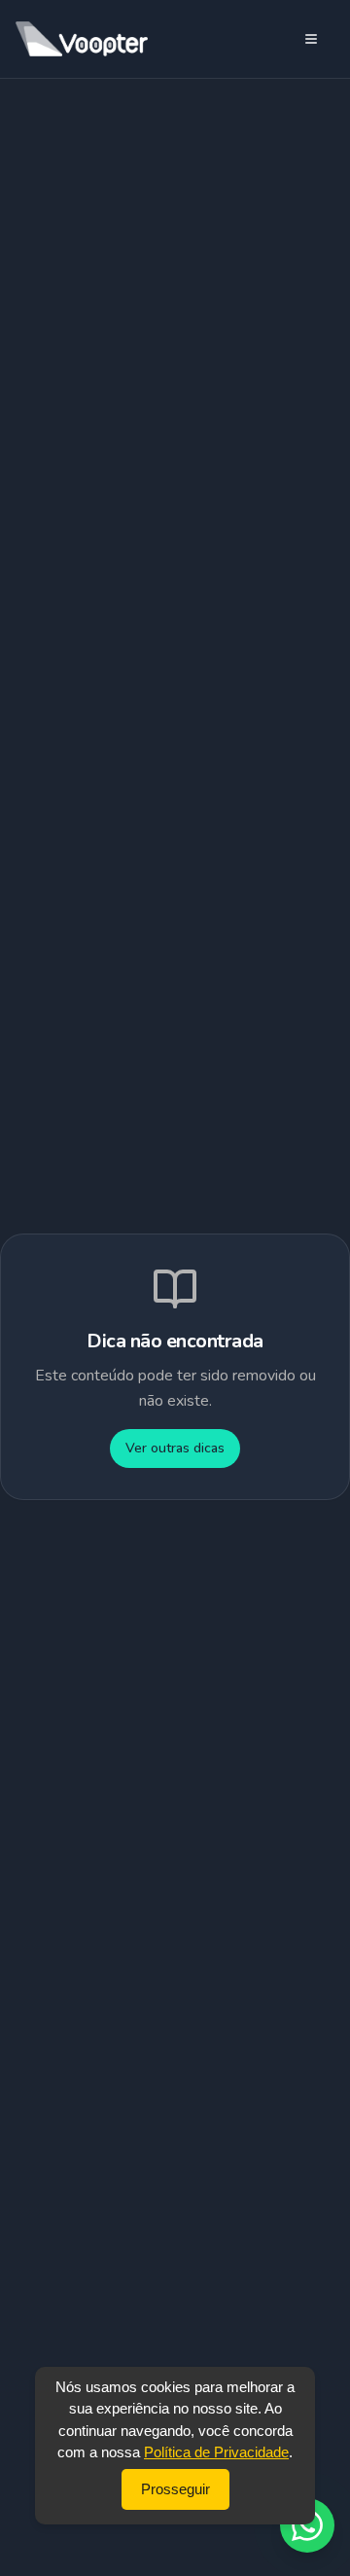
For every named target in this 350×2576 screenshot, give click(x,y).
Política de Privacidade (216, 2452)
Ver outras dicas (175, 1448)
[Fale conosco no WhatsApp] (307, 2525)
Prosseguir (175, 2489)
